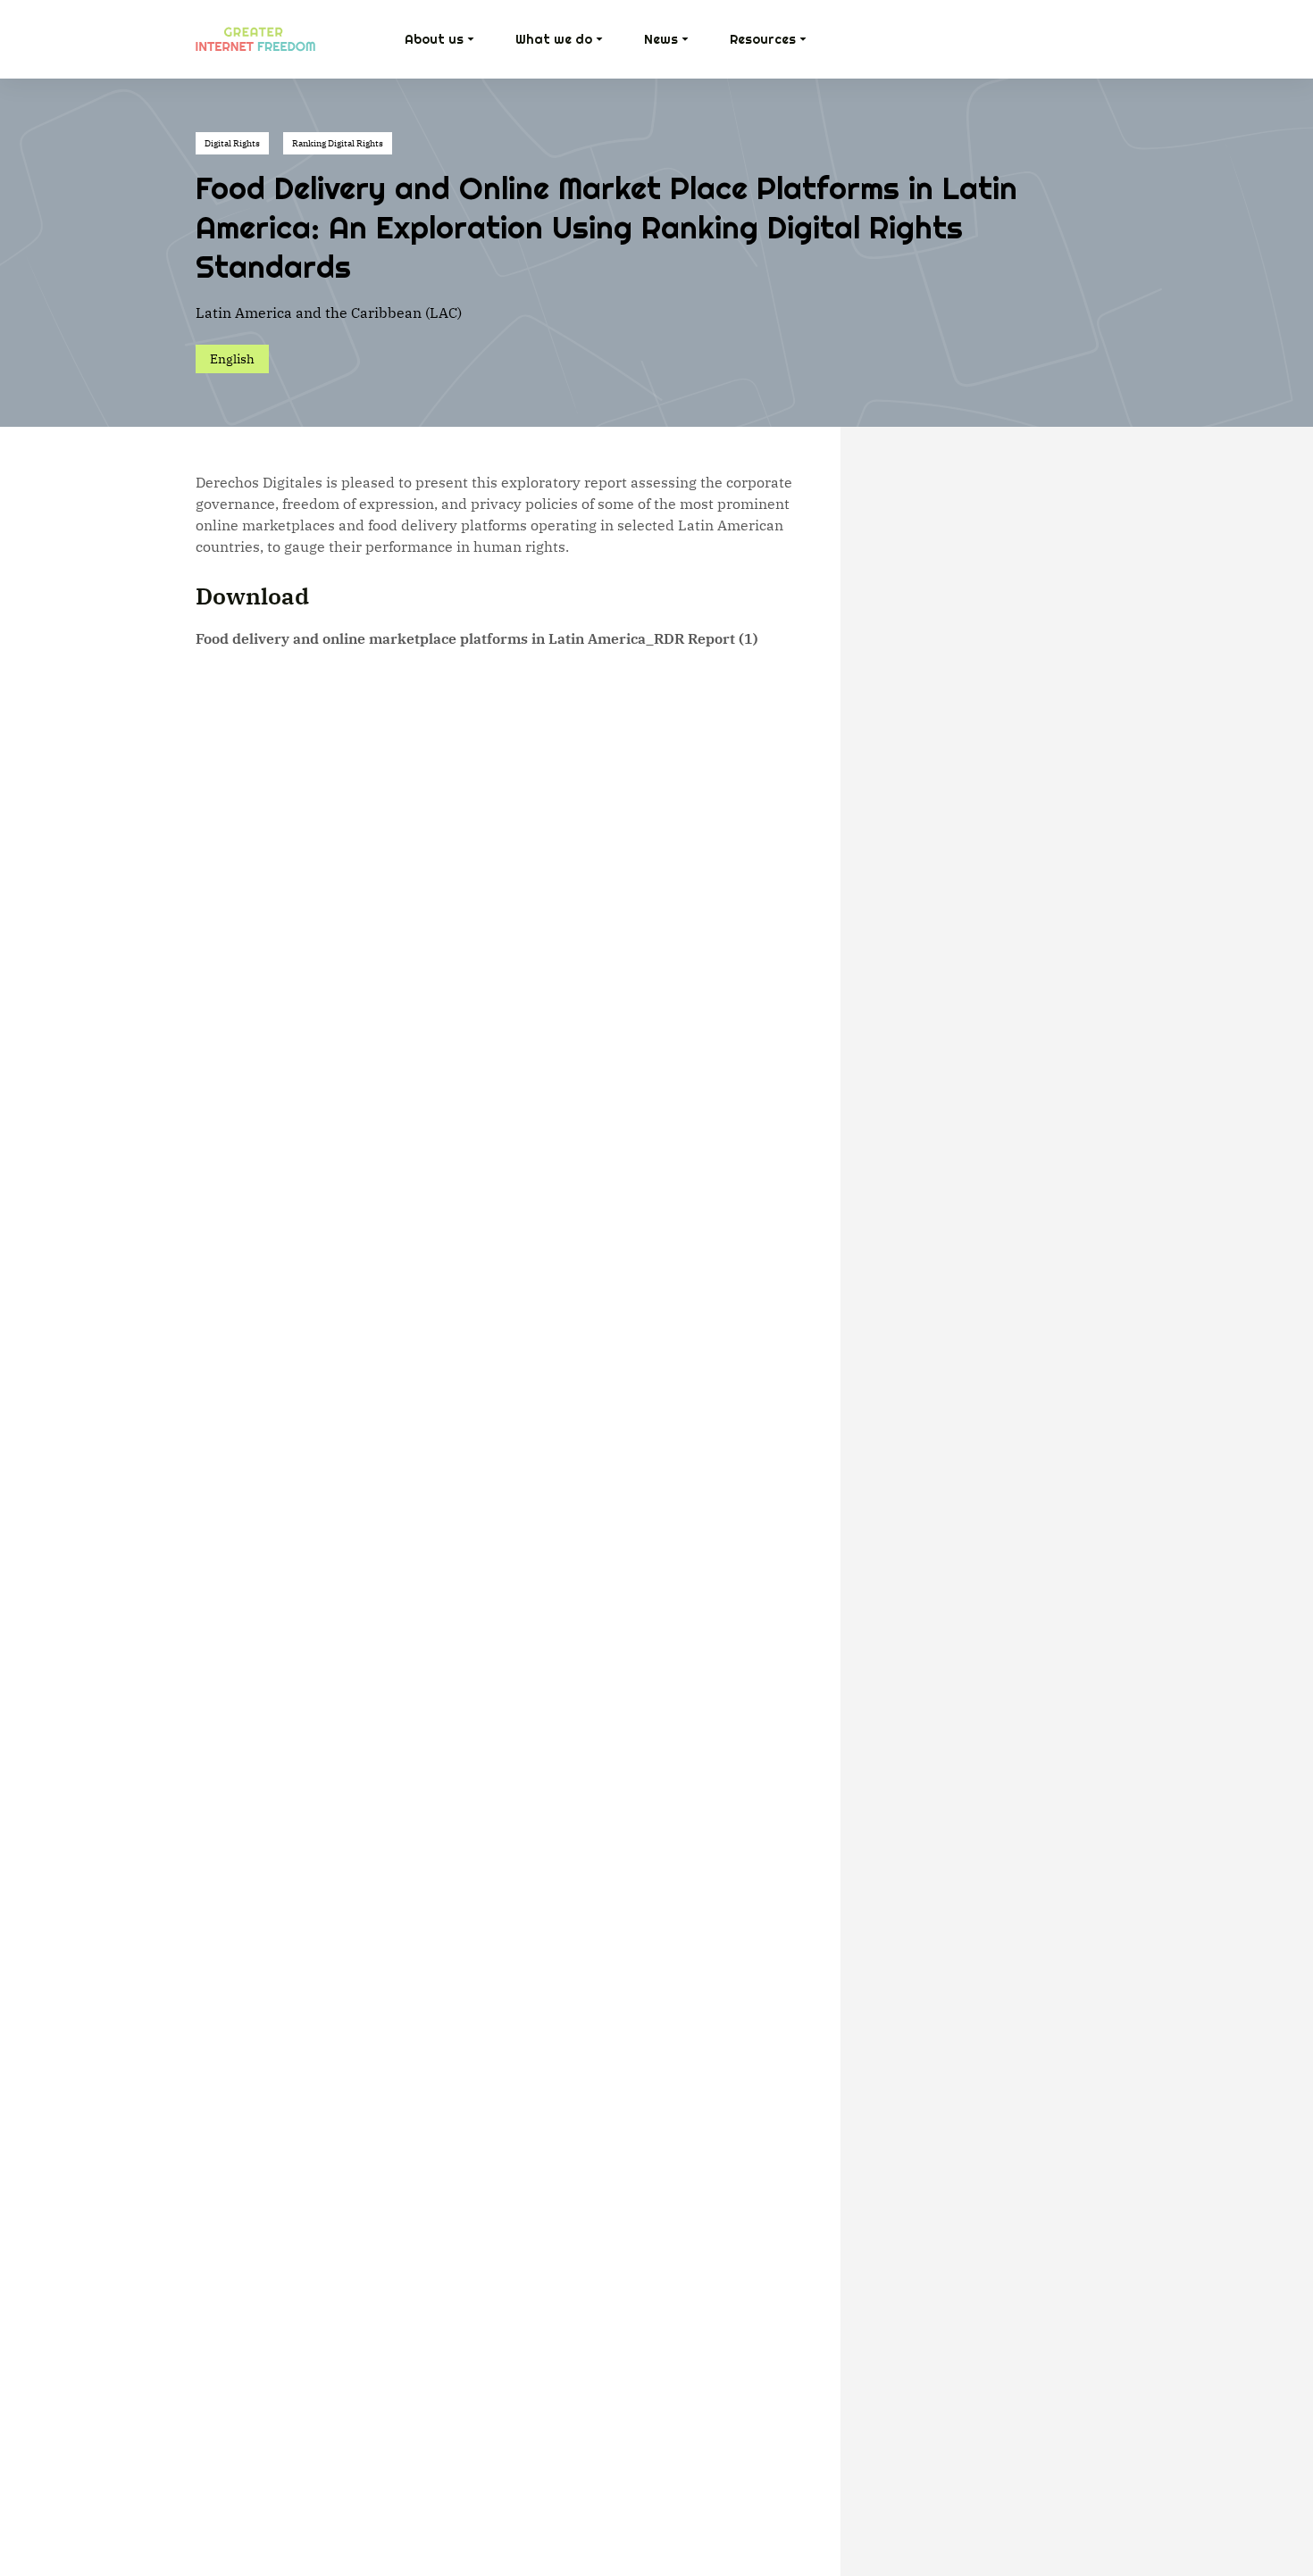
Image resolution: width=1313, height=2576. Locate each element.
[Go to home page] (255, 38)
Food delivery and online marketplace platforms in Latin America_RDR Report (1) (477, 638)
